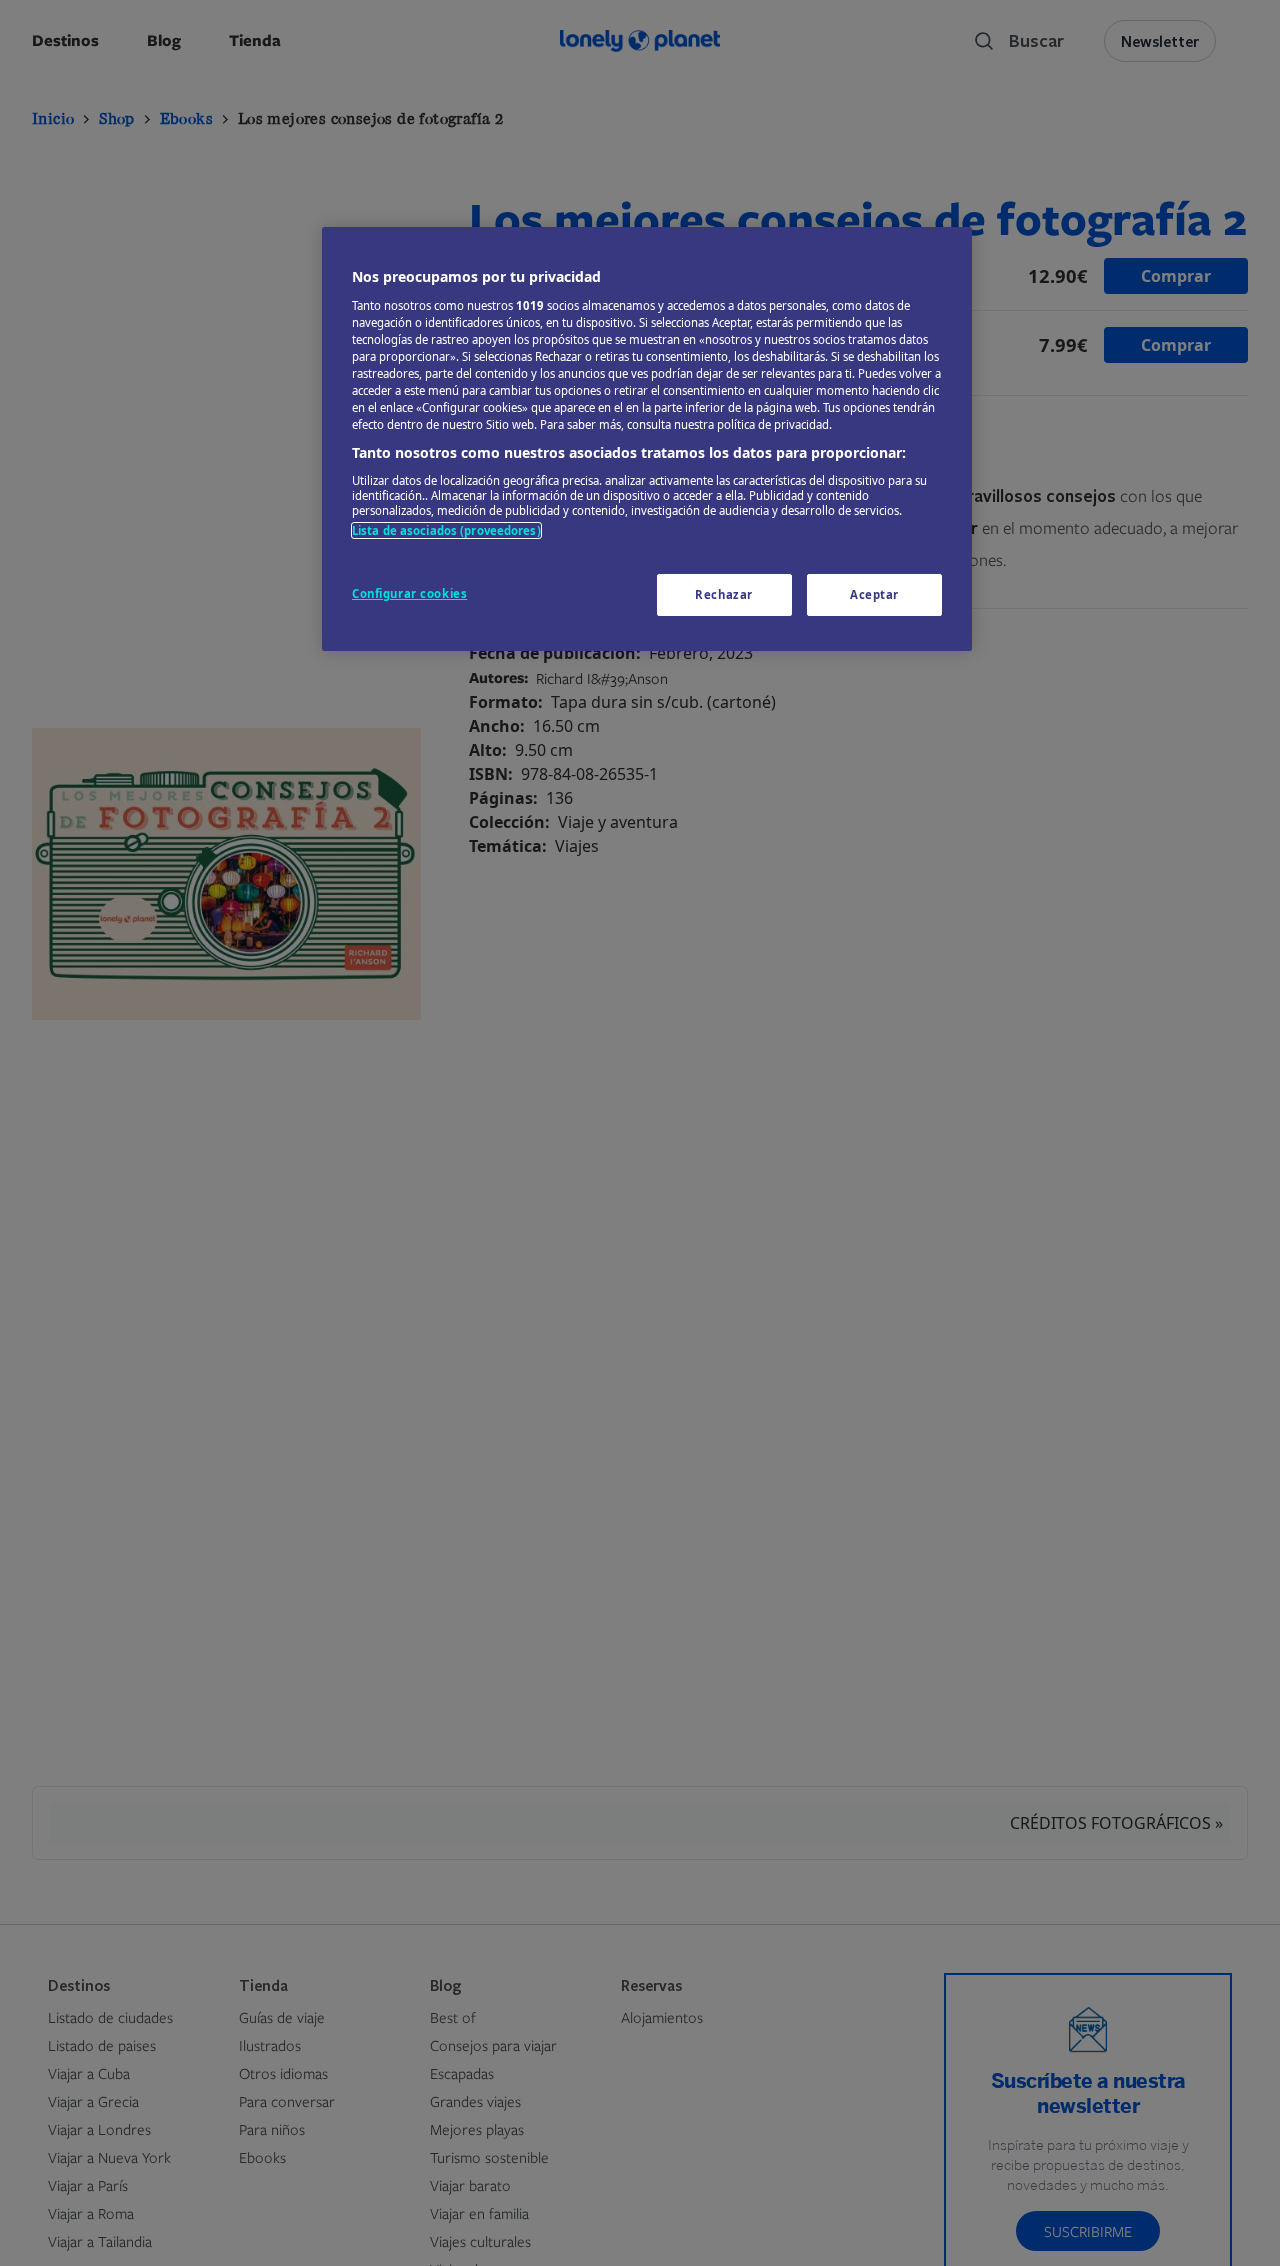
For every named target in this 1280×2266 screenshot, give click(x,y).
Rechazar (724, 594)
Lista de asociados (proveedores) (446, 529)
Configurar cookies (409, 593)
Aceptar (874, 594)
